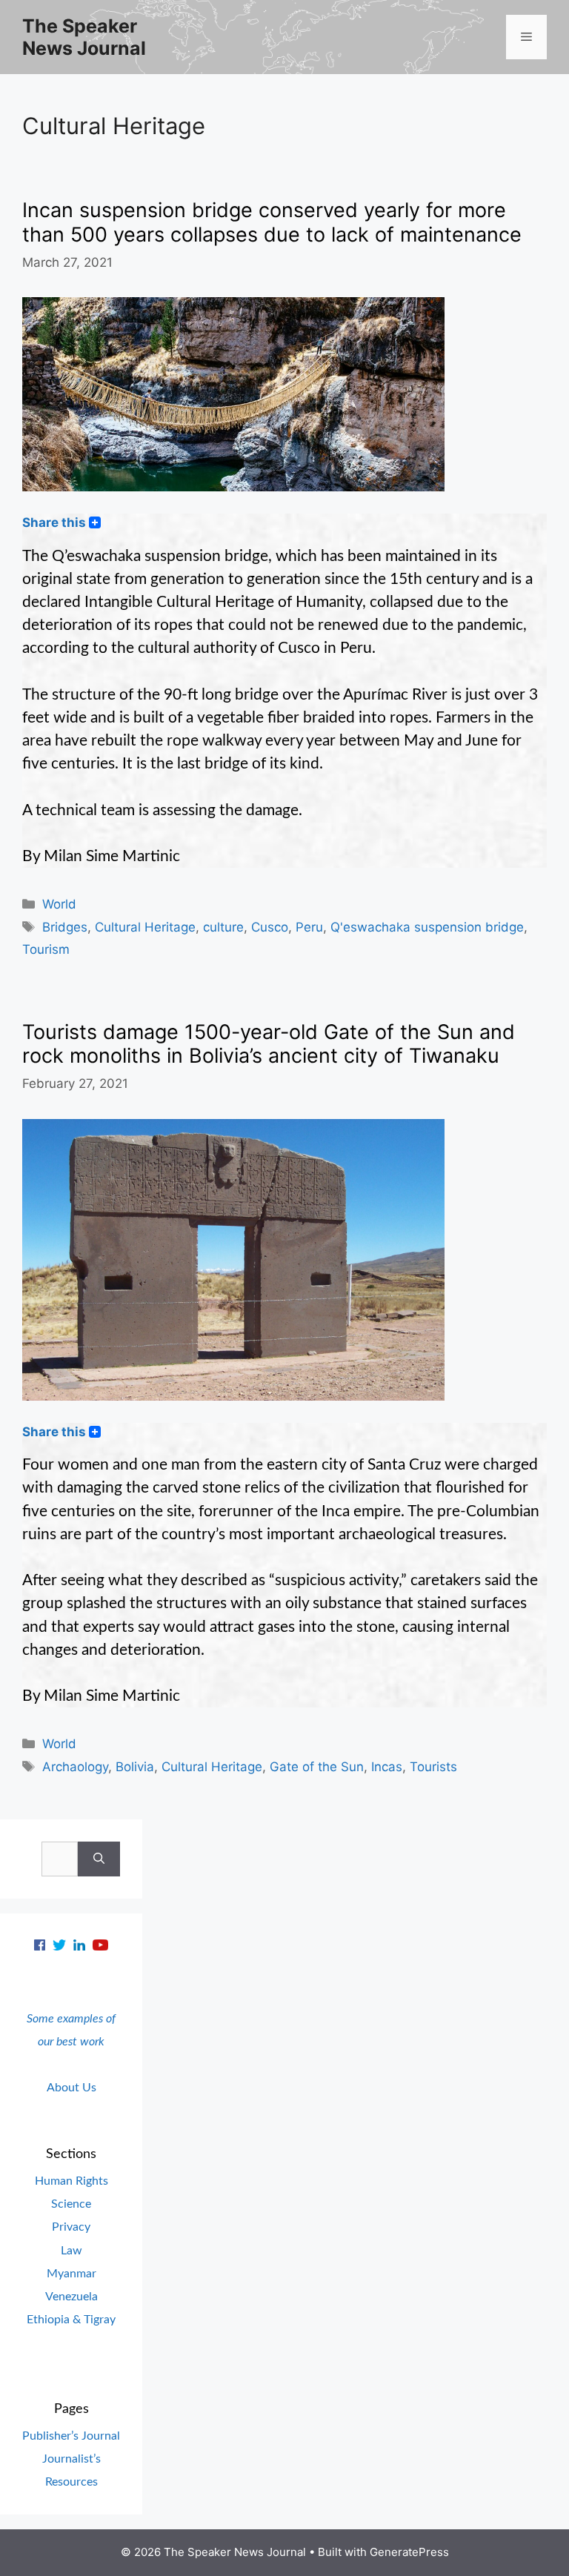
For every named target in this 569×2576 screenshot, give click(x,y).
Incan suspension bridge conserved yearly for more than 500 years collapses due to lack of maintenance (272, 222)
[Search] (99, 1859)
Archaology (75, 1767)
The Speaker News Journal (84, 37)
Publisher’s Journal (71, 2436)
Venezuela (71, 2297)
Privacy (71, 2227)
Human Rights (71, 2181)
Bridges (65, 927)
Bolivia (135, 1767)
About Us (71, 2088)
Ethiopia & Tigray (71, 2320)
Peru (309, 927)
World (59, 904)
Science (71, 2204)
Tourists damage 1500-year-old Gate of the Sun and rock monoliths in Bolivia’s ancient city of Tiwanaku (269, 1044)
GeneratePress (409, 2552)
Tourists (433, 1767)
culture (223, 927)
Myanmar (71, 2274)
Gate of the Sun (317, 1767)
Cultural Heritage (145, 927)
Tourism (46, 949)
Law (71, 2251)
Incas (387, 1767)
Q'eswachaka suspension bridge (427, 927)
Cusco (270, 927)
